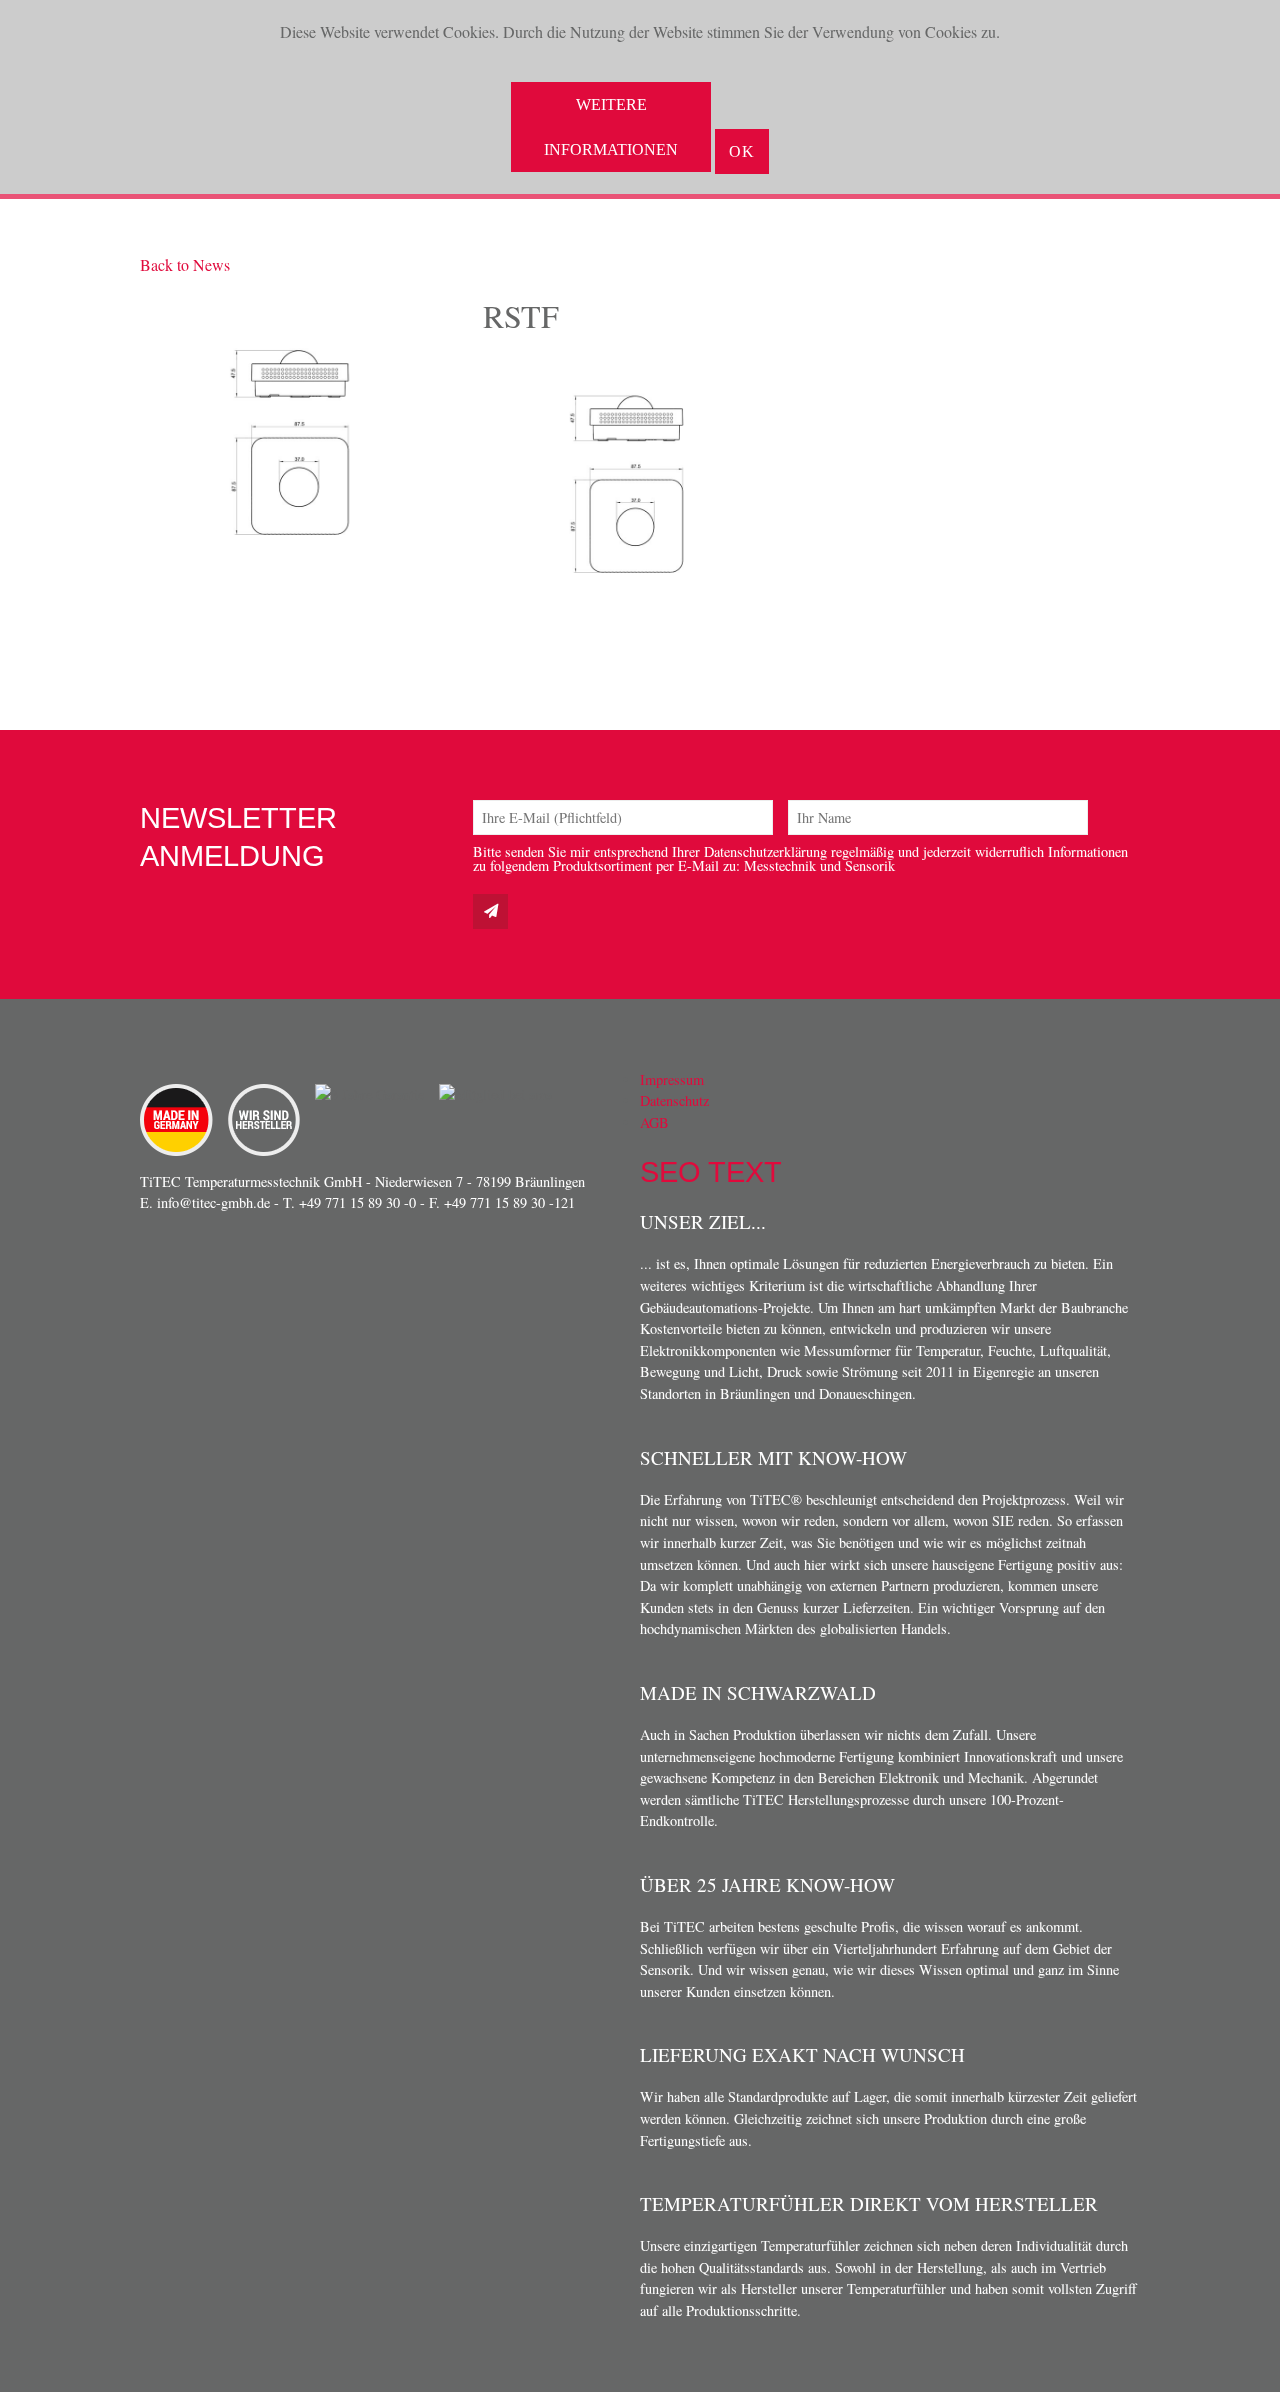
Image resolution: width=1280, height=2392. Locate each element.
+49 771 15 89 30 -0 (357, 1202)
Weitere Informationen (611, 127)
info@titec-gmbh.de (213, 1202)
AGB (654, 1122)
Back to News (185, 264)
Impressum (672, 1079)
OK (742, 151)
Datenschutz (674, 1100)
